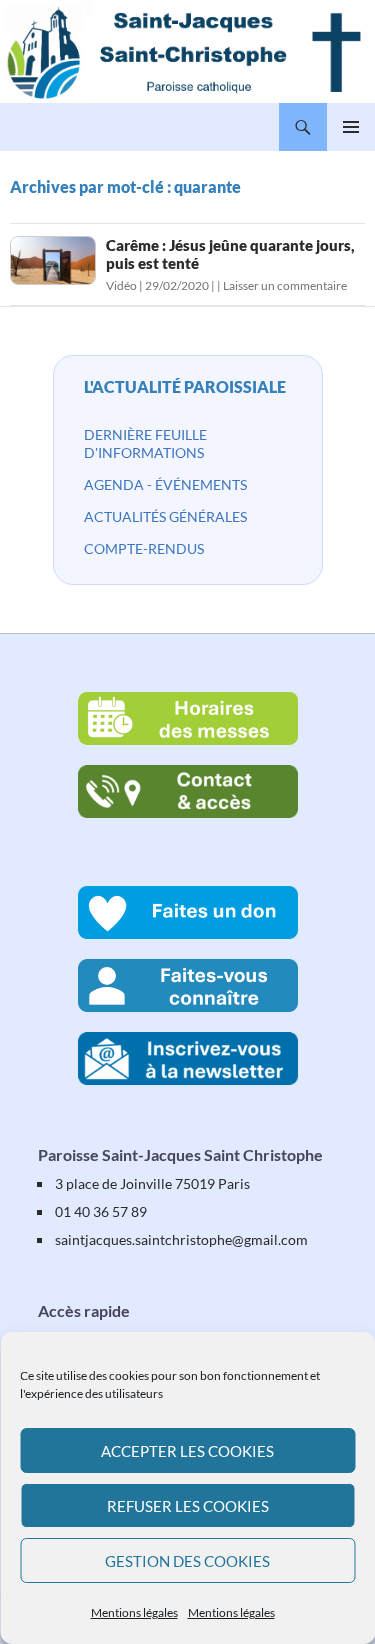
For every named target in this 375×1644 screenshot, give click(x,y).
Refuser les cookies (188, 1506)
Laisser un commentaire (285, 285)
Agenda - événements (165, 484)
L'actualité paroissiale (185, 386)
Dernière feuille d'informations (145, 443)
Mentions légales (134, 1612)
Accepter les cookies (187, 1451)
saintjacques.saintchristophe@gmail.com (181, 1239)
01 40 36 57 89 (101, 1211)
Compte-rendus (144, 548)
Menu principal (351, 127)
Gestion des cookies (187, 1561)
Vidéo (121, 285)
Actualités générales (165, 516)
